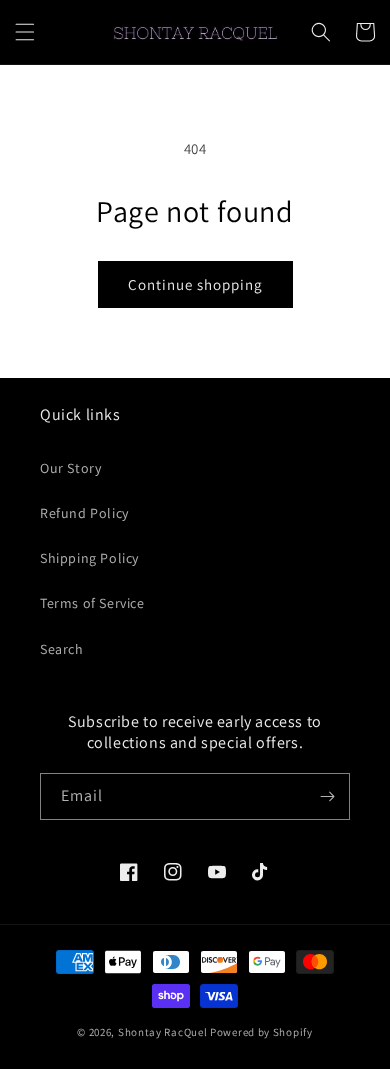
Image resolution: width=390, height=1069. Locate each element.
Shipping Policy (89, 558)
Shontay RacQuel (163, 1032)
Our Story (70, 468)
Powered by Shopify (261, 1032)
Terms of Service (92, 603)
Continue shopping (195, 284)
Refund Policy (84, 513)
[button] (25, 32)
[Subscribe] (327, 796)
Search (62, 649)
